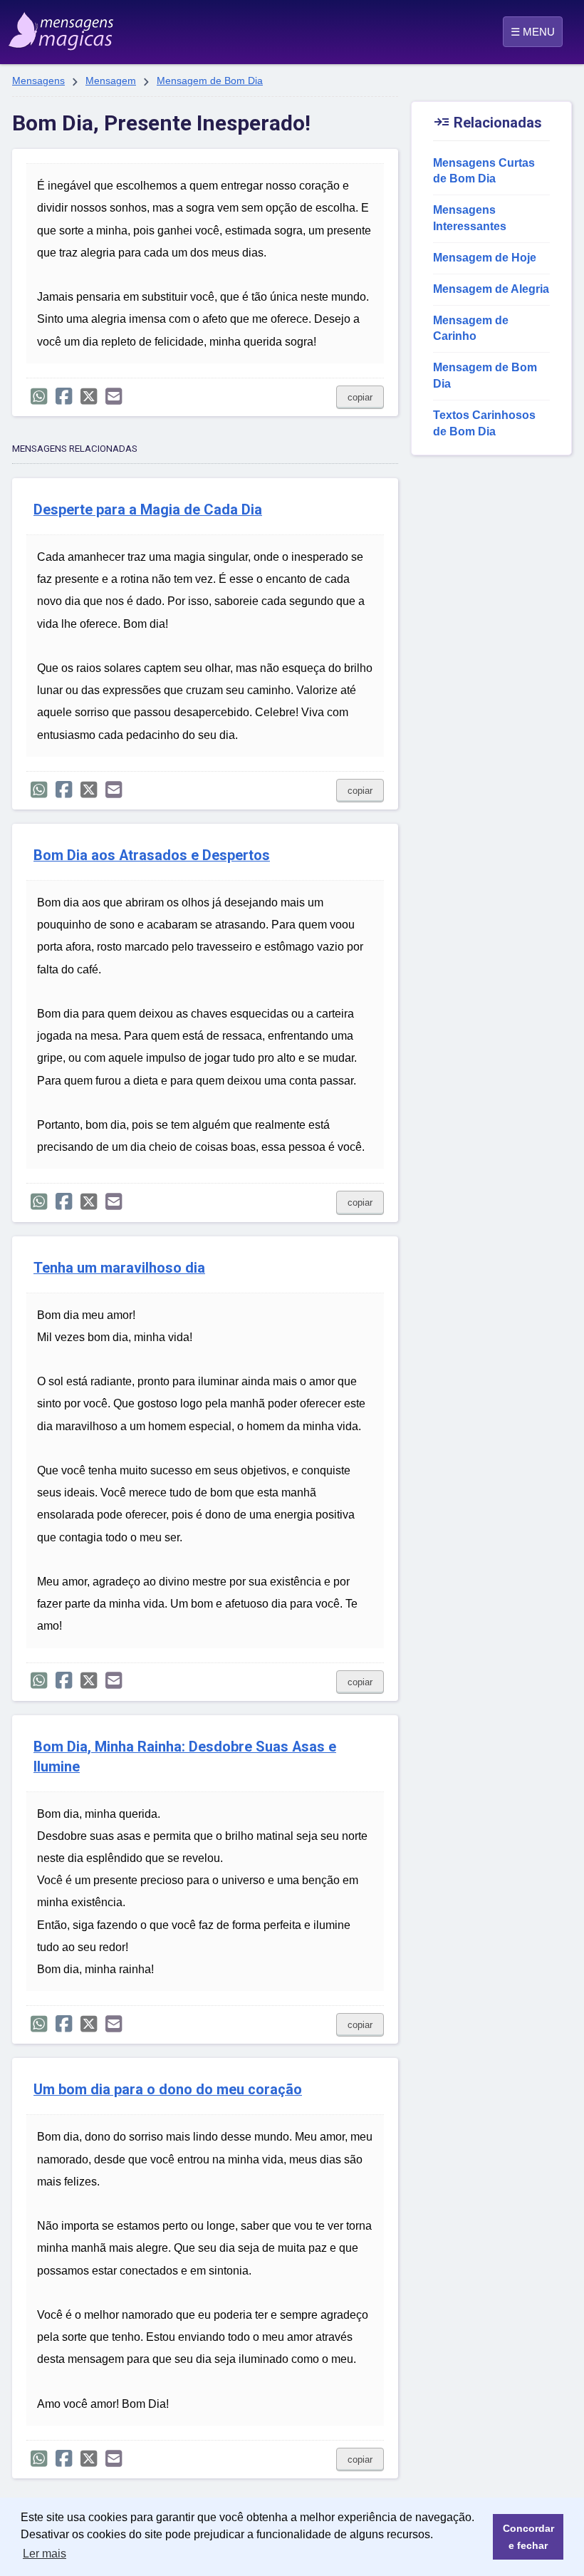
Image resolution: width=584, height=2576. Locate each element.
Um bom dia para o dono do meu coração (168, 2090)
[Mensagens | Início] (47, 26)
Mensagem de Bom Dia (210, 81)
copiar (360, 397)
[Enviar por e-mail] (114, 397)
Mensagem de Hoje (485, 258)
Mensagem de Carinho (471, 329)
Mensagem (111, 81)
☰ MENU (533, 32)
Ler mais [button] (45, 2554)
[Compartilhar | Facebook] (64, 397)
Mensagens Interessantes (470, 218)
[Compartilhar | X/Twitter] (89, 397)
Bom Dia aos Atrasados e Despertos (152, 855)
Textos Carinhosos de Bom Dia (484, 423)
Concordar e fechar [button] (528, 2537)
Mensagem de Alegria (491, 289)
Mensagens (38, 81)
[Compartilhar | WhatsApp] (39, 397)
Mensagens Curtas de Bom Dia (484, 171)
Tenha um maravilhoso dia (119, 1268)
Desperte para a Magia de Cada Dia (148, 510)
